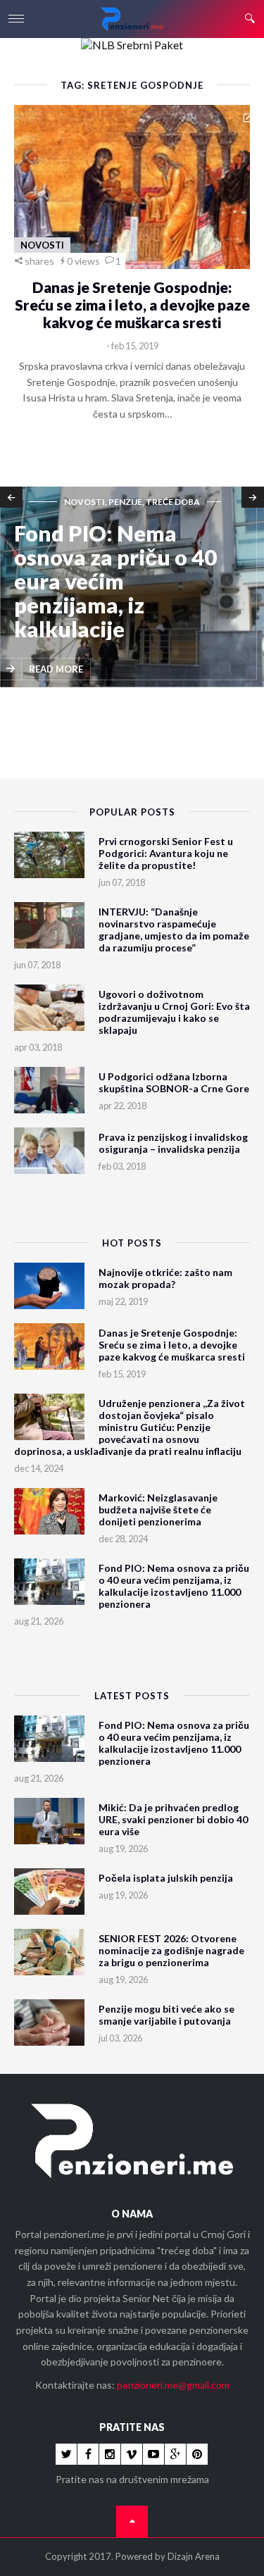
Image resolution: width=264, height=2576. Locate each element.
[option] (132, 588)
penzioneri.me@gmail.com (173, 2385)
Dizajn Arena (194, 2556)
